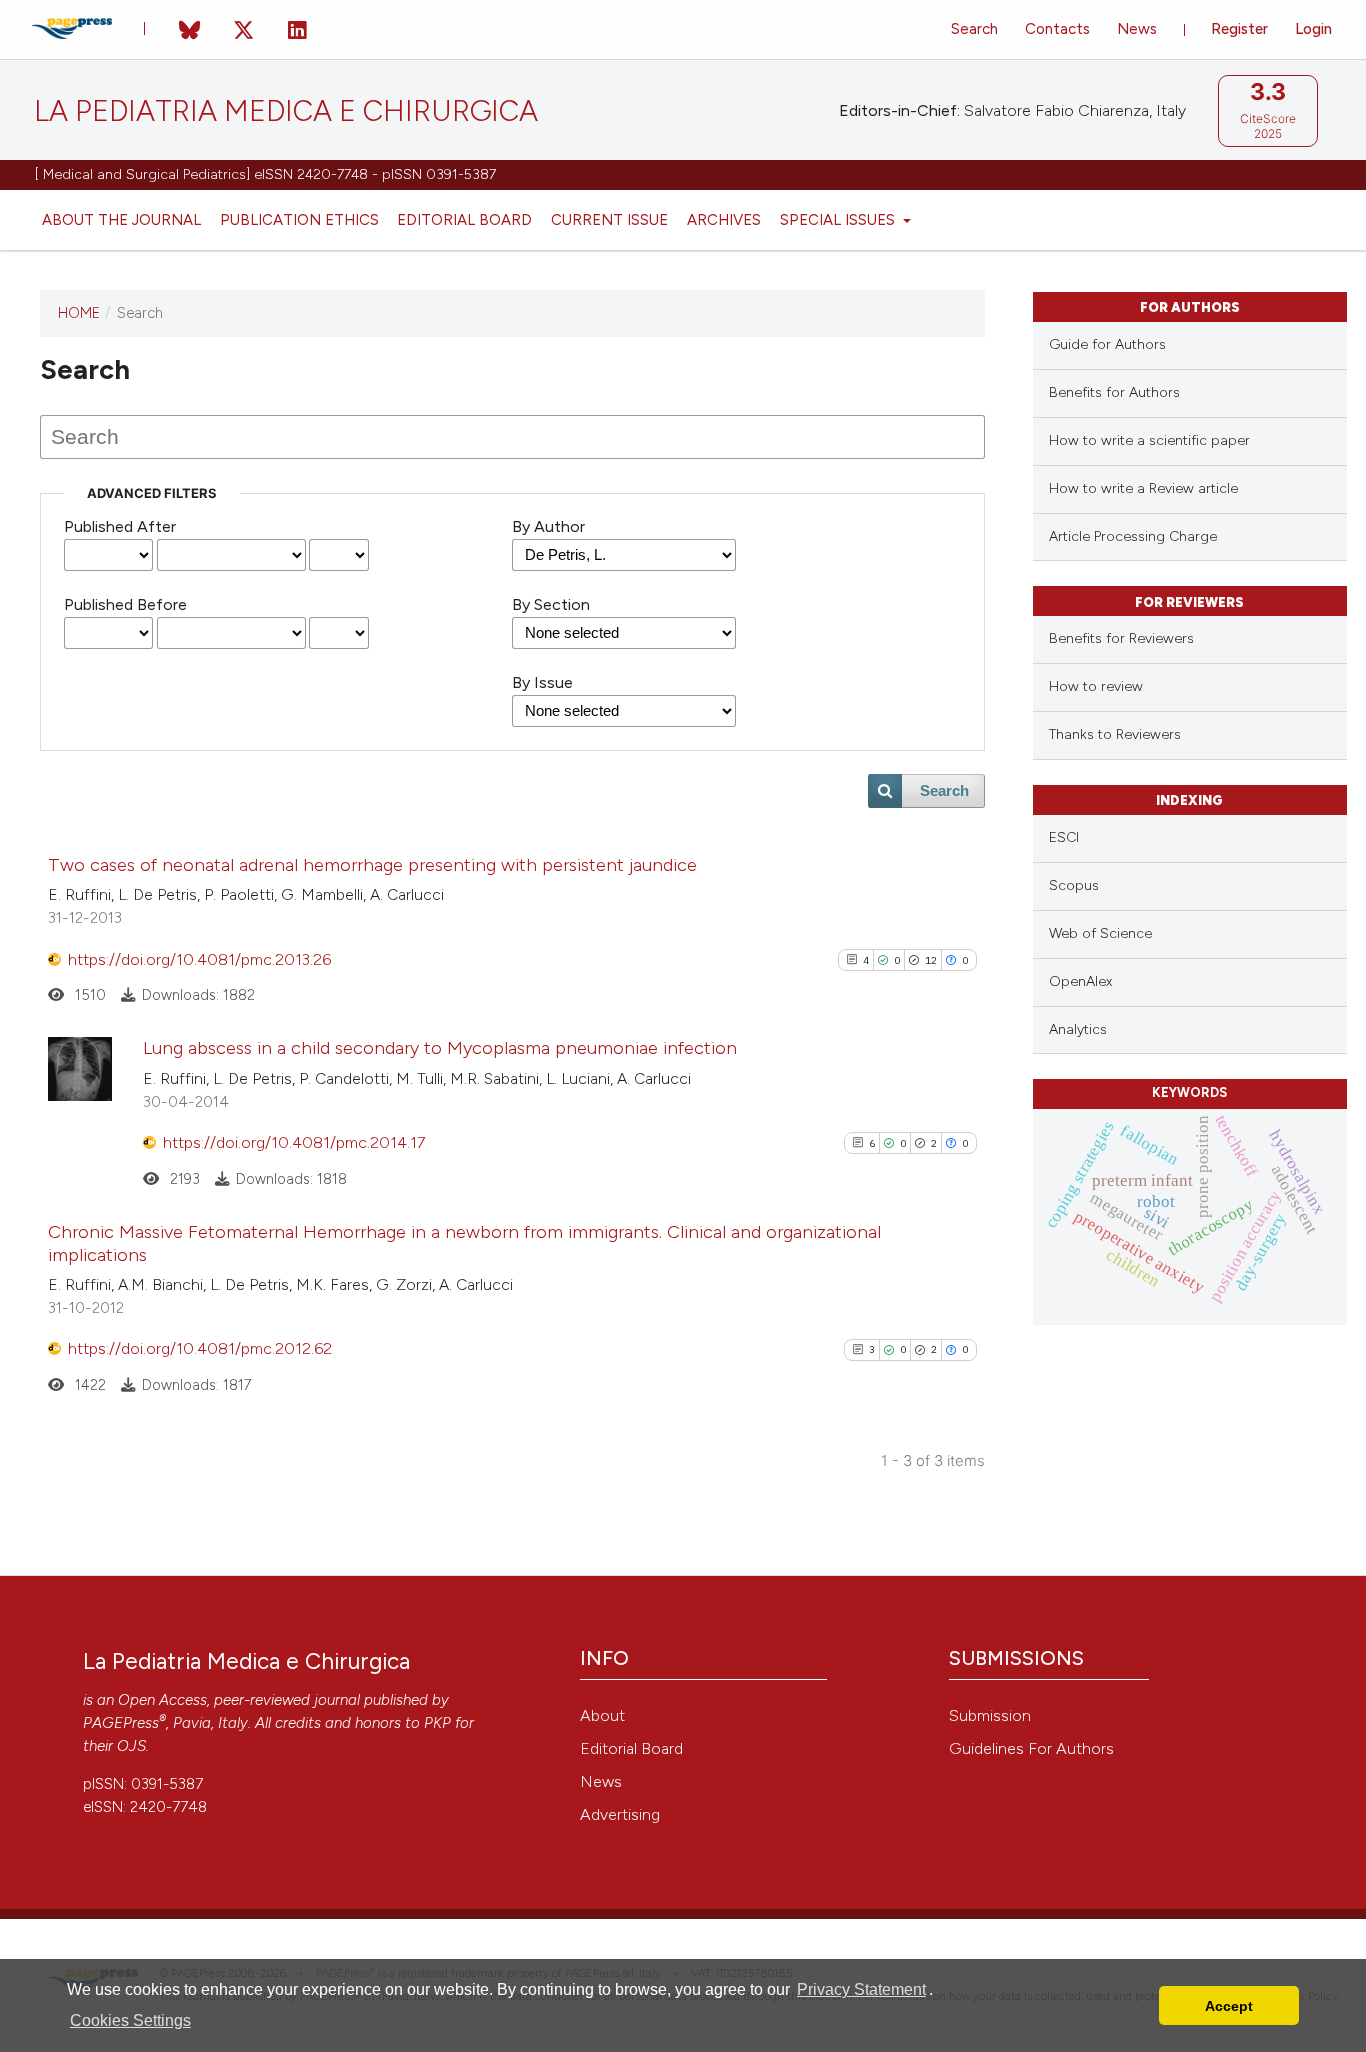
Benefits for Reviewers (1121, 638)
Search (974, 29)
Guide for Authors (1107, 344)
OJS (131, 1746)
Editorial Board (464, 220)
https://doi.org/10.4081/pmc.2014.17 (294, 1142)
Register (1239, 29)
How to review (1096, 686)
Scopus (1074, 885)
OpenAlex (1080, 981)
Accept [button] (1229, 2006)
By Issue (542, 682)
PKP (437, 1723)
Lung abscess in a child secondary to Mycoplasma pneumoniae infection (440, 1048)
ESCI (1064, 837)
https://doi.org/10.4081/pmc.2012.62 (200, 1348)
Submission (990, 1715)
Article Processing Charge (1133, 536)
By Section (551, 604)
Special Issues (839, 220)
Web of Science (1100, 933)
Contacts (1057, 29)
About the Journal (121, 220)
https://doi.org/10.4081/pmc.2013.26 (199, 959)
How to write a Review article (1143, 488)
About (602, 1715)
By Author (548, 526)
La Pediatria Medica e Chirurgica (286, 111)
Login (1313, 29)
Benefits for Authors (1114, 392)
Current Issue (609, 220)
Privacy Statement (861, 1989)
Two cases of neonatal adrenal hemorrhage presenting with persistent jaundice (372, 865)
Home (79, 313)
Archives (724, 220)
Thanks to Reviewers (1115, 734)
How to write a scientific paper (1149, 440)
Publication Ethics (299, 220)
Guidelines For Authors (1031, 1748)
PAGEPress (121, 1723)
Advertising (620, 1814)
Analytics (1078, 1029)
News (1137, 29)
